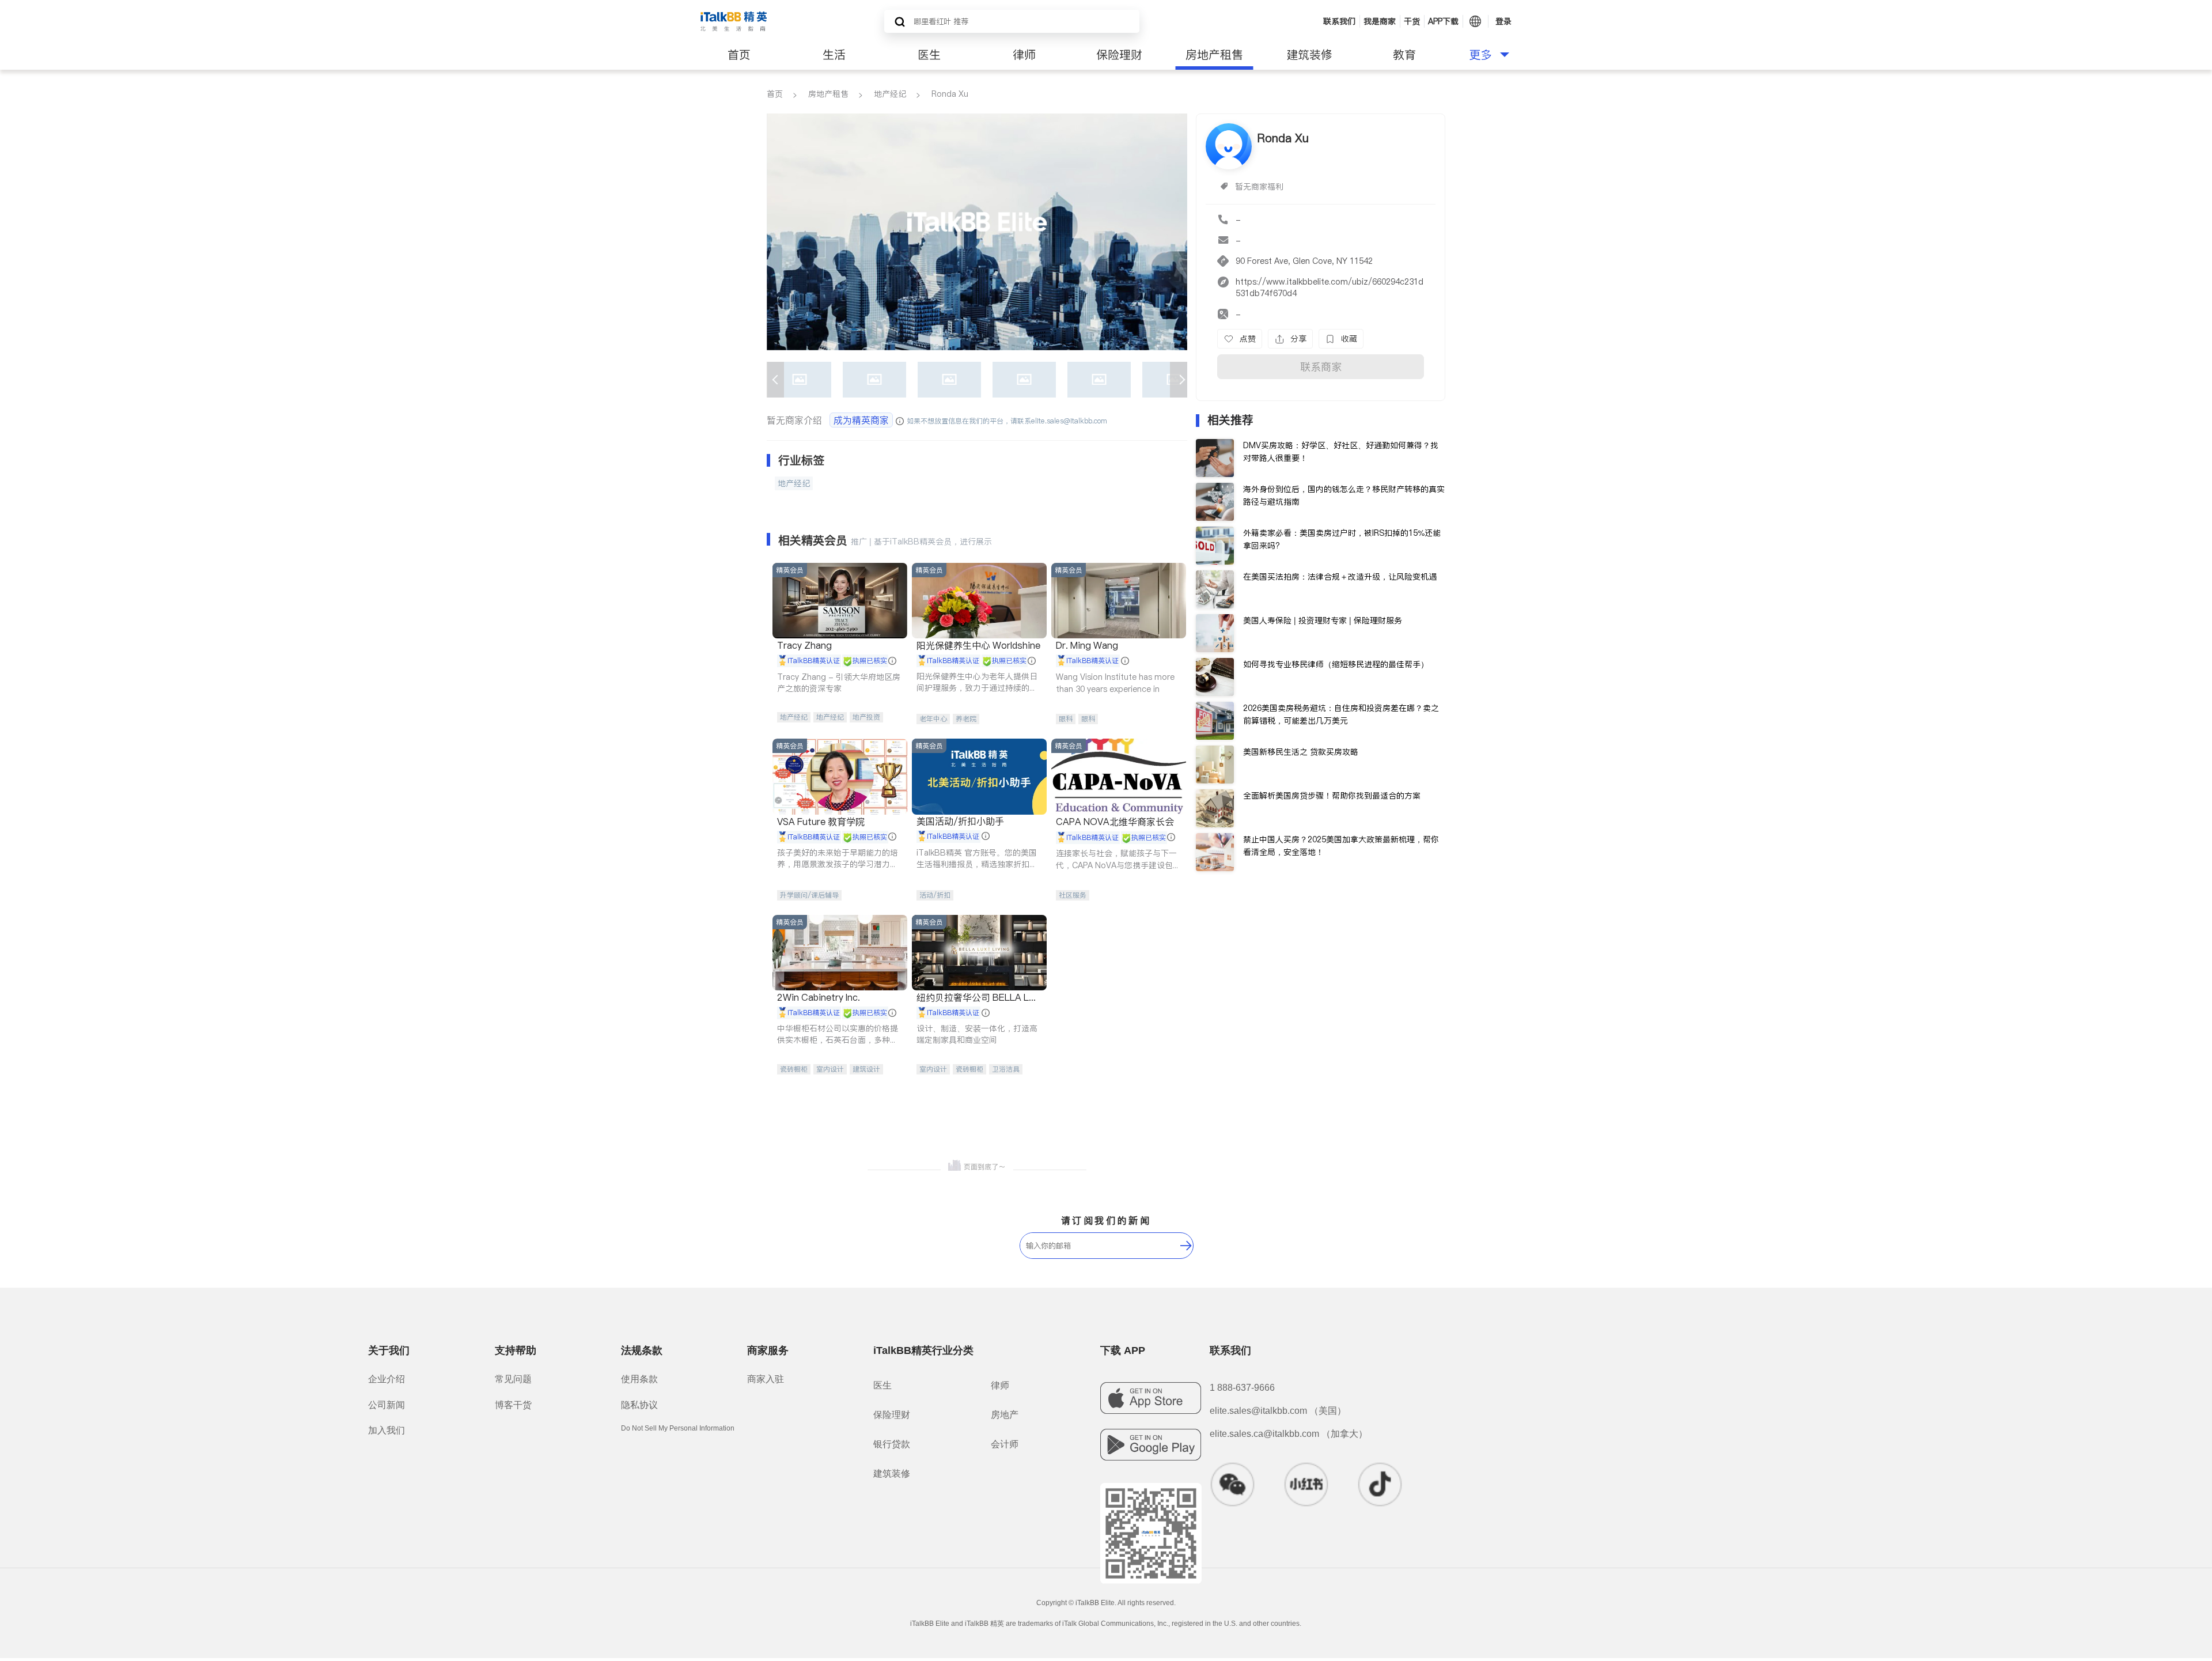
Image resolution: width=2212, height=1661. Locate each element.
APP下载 (1443, 21)
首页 (739, 55)
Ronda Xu (950, 94)
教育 (1404, 55)
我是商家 (1380, 21)
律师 (1024, 55)
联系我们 (1339, 21)
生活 (834, 55)
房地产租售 (1214, 55)
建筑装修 (1309, 55)
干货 (1412, 21)
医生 (929, 55)
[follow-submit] (1186, 1246)
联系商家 (1321, 367)
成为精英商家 (861, 420)
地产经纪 (890, 94)
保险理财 (1119, 55)
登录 (1503, 21)
